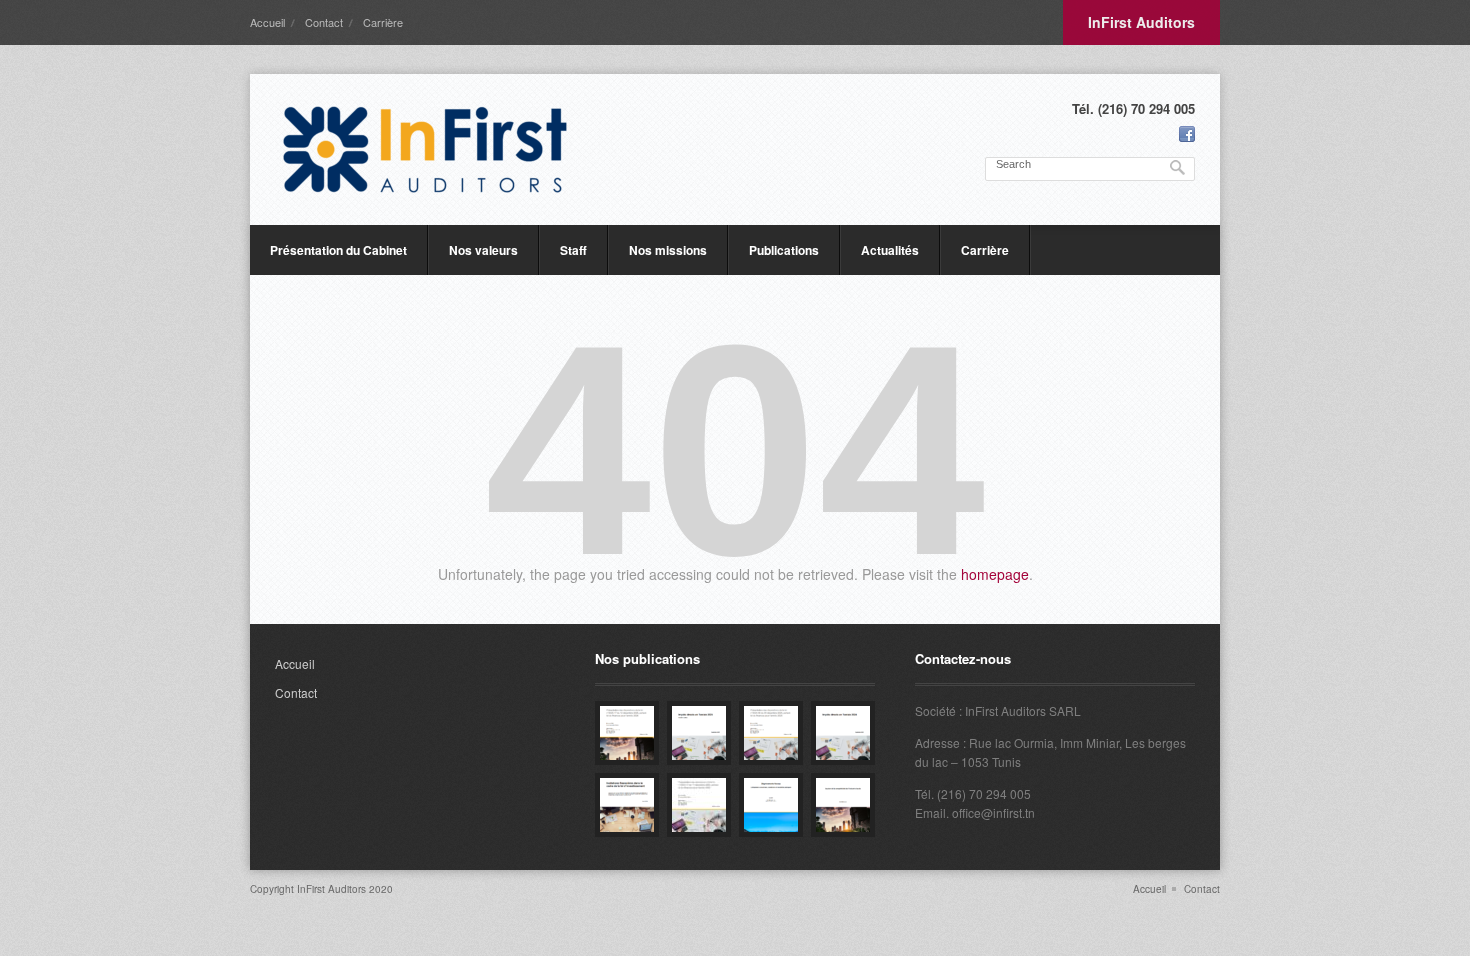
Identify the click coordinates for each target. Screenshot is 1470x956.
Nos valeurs (483, 250)
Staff (573, 250)
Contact (324, 22)
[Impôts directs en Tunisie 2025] (699, 733)
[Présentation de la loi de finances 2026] (627, 733)
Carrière (383, 22)
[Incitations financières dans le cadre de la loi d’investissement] (627, 805)
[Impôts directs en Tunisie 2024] (843, 733)
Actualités (890, 250)
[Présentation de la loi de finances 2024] (699, 805)
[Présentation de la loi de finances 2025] (771, 733)
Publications (784, 250)
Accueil (267, 22)
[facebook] (1187, 134)
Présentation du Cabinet (338, 250)
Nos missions (668, 250)
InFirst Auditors (1141, 22)
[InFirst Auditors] (425, 149)
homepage (995, 574)
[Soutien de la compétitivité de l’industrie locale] (843, 805)
